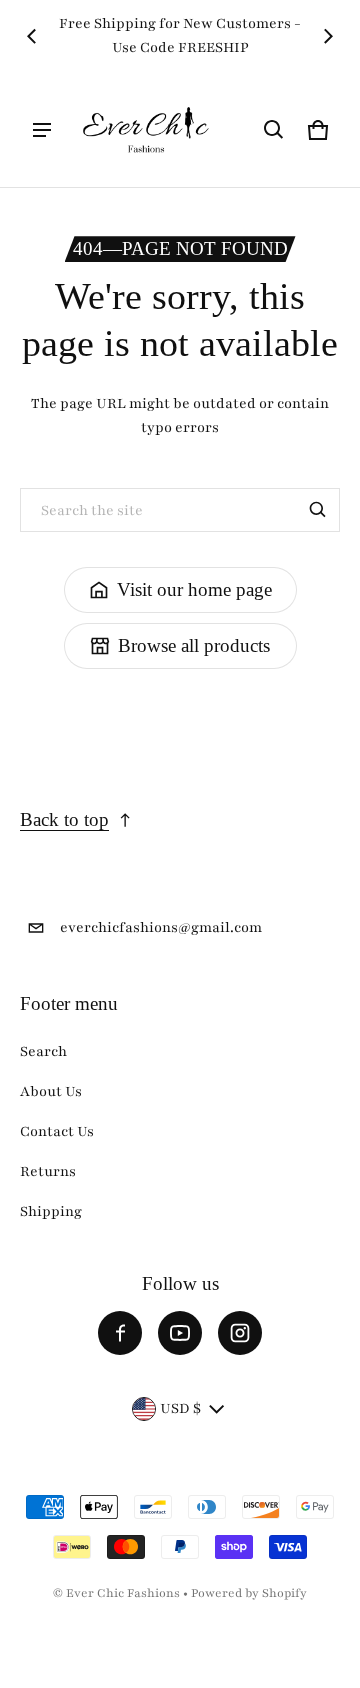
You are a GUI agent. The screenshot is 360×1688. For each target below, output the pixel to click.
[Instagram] (240, 1333)
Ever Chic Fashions (123, 1593)
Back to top (64, 819)
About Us (51, 1091)
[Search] (318, 510)
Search (43, 1051)
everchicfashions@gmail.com (161, 927)
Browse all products (194, 645)
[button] (274, 130)
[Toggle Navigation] (42, 130)
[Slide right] (328, 36)
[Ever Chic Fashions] (146, 129)
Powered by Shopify (249, 1593)
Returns (48, 1171)
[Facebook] (120, 1333)
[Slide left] (32, 36)
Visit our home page (194, 589)
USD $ (180, 1408)
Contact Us (57, 1131)
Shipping (51, 1211)
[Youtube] (180, 1333)
